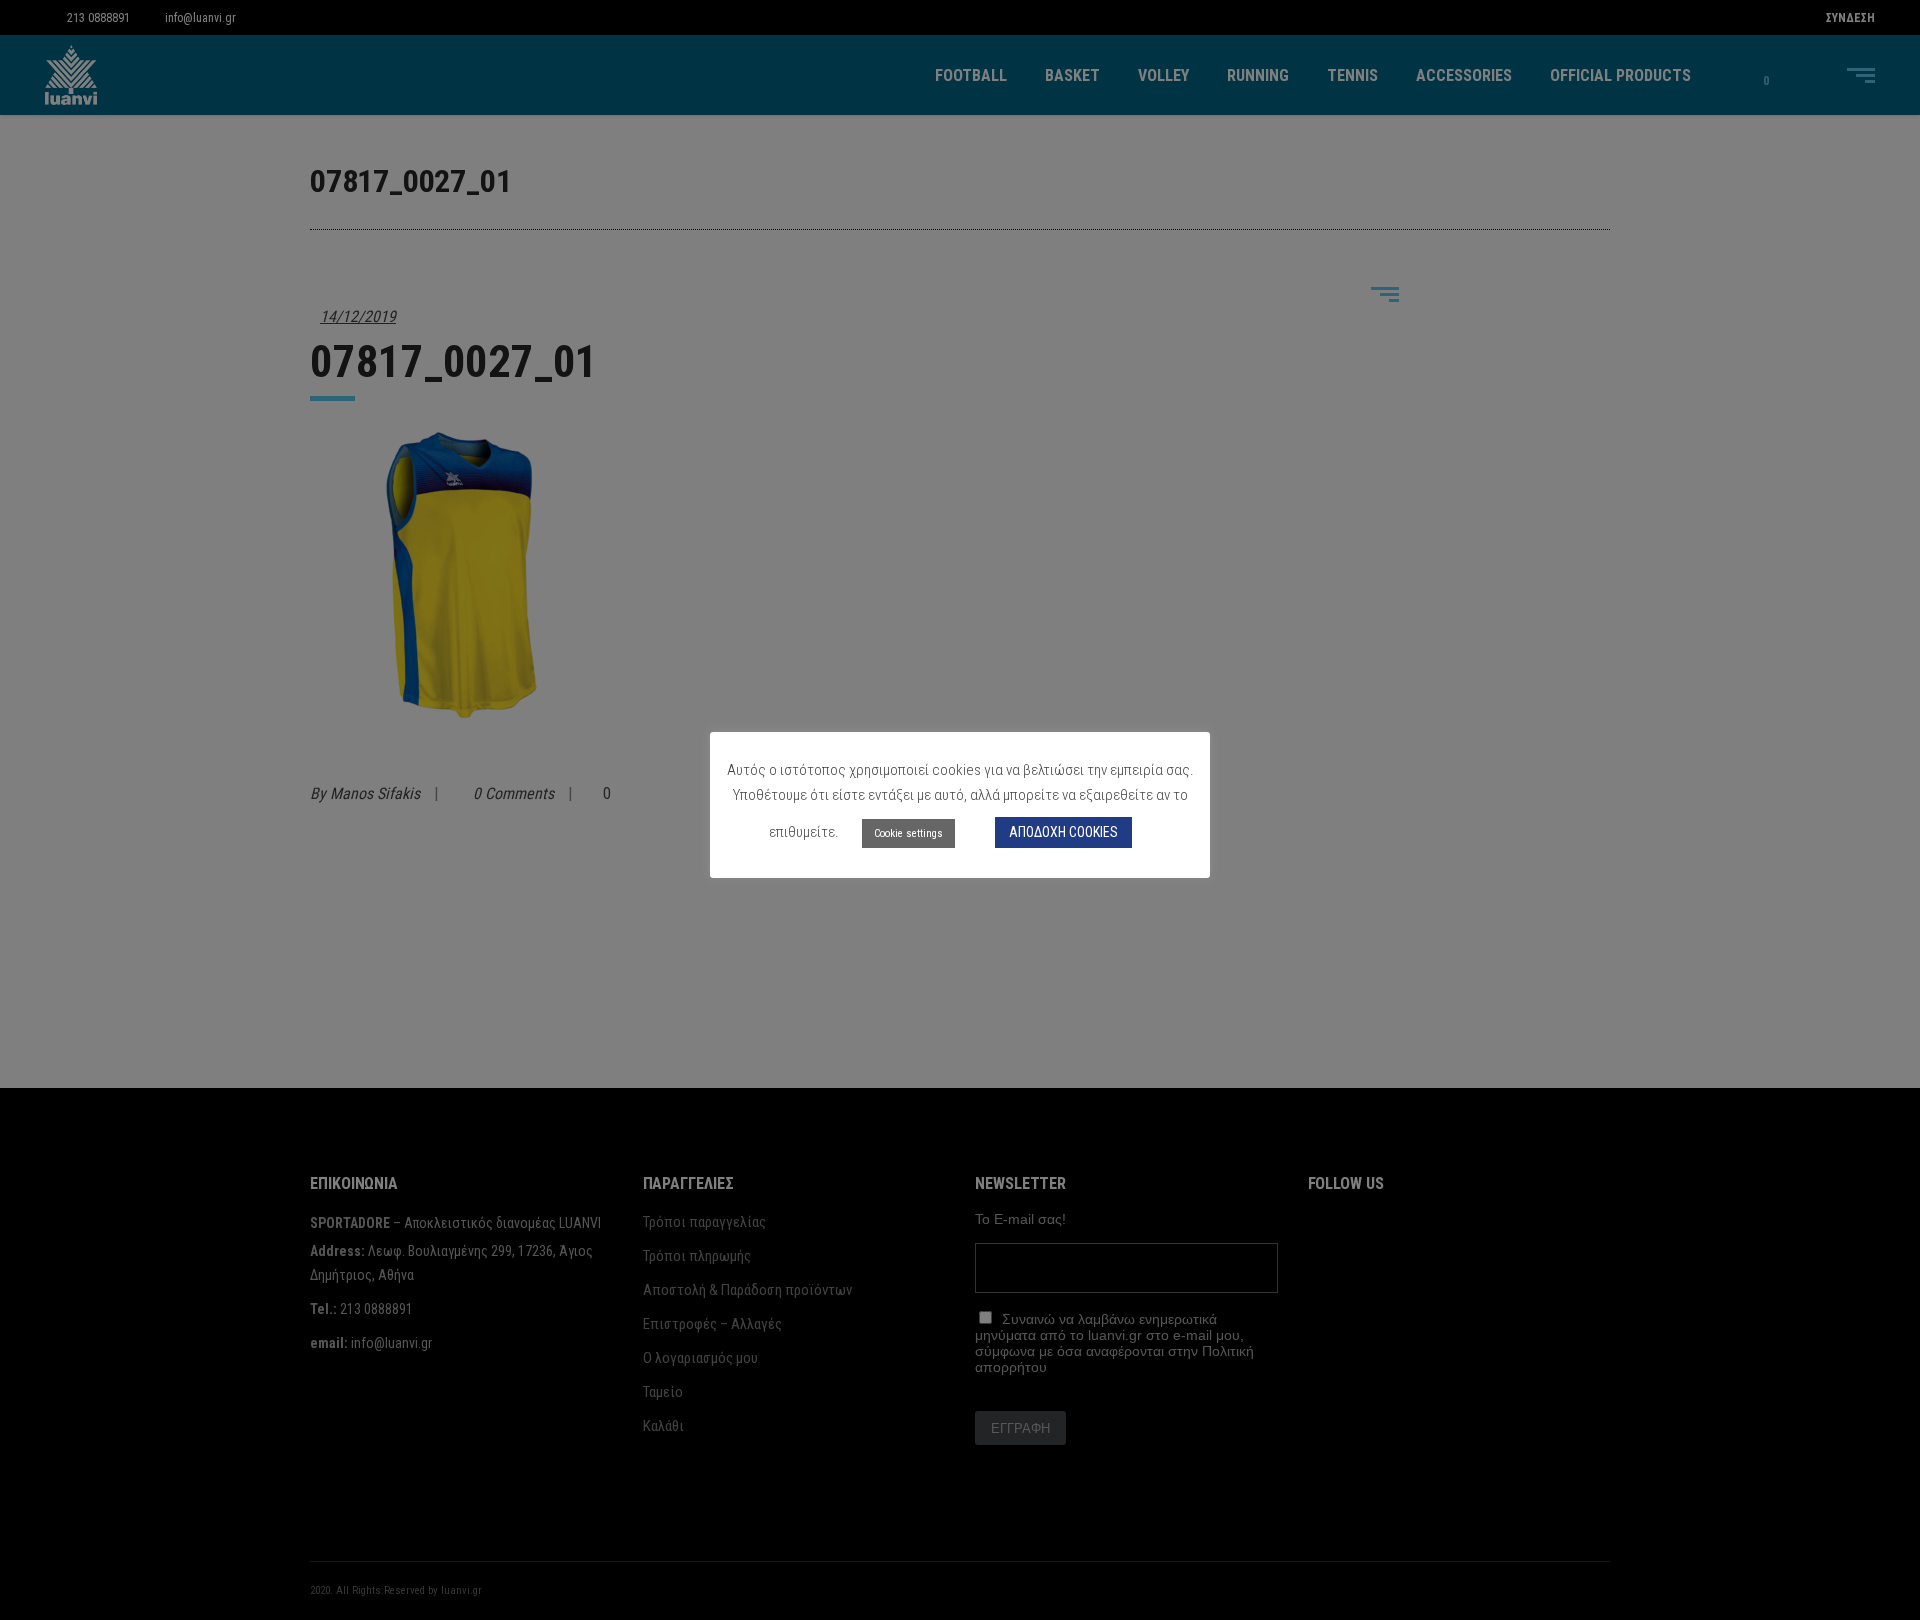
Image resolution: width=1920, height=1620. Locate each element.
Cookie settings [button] (908, 833)
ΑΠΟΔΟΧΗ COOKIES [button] (1063, 832)
